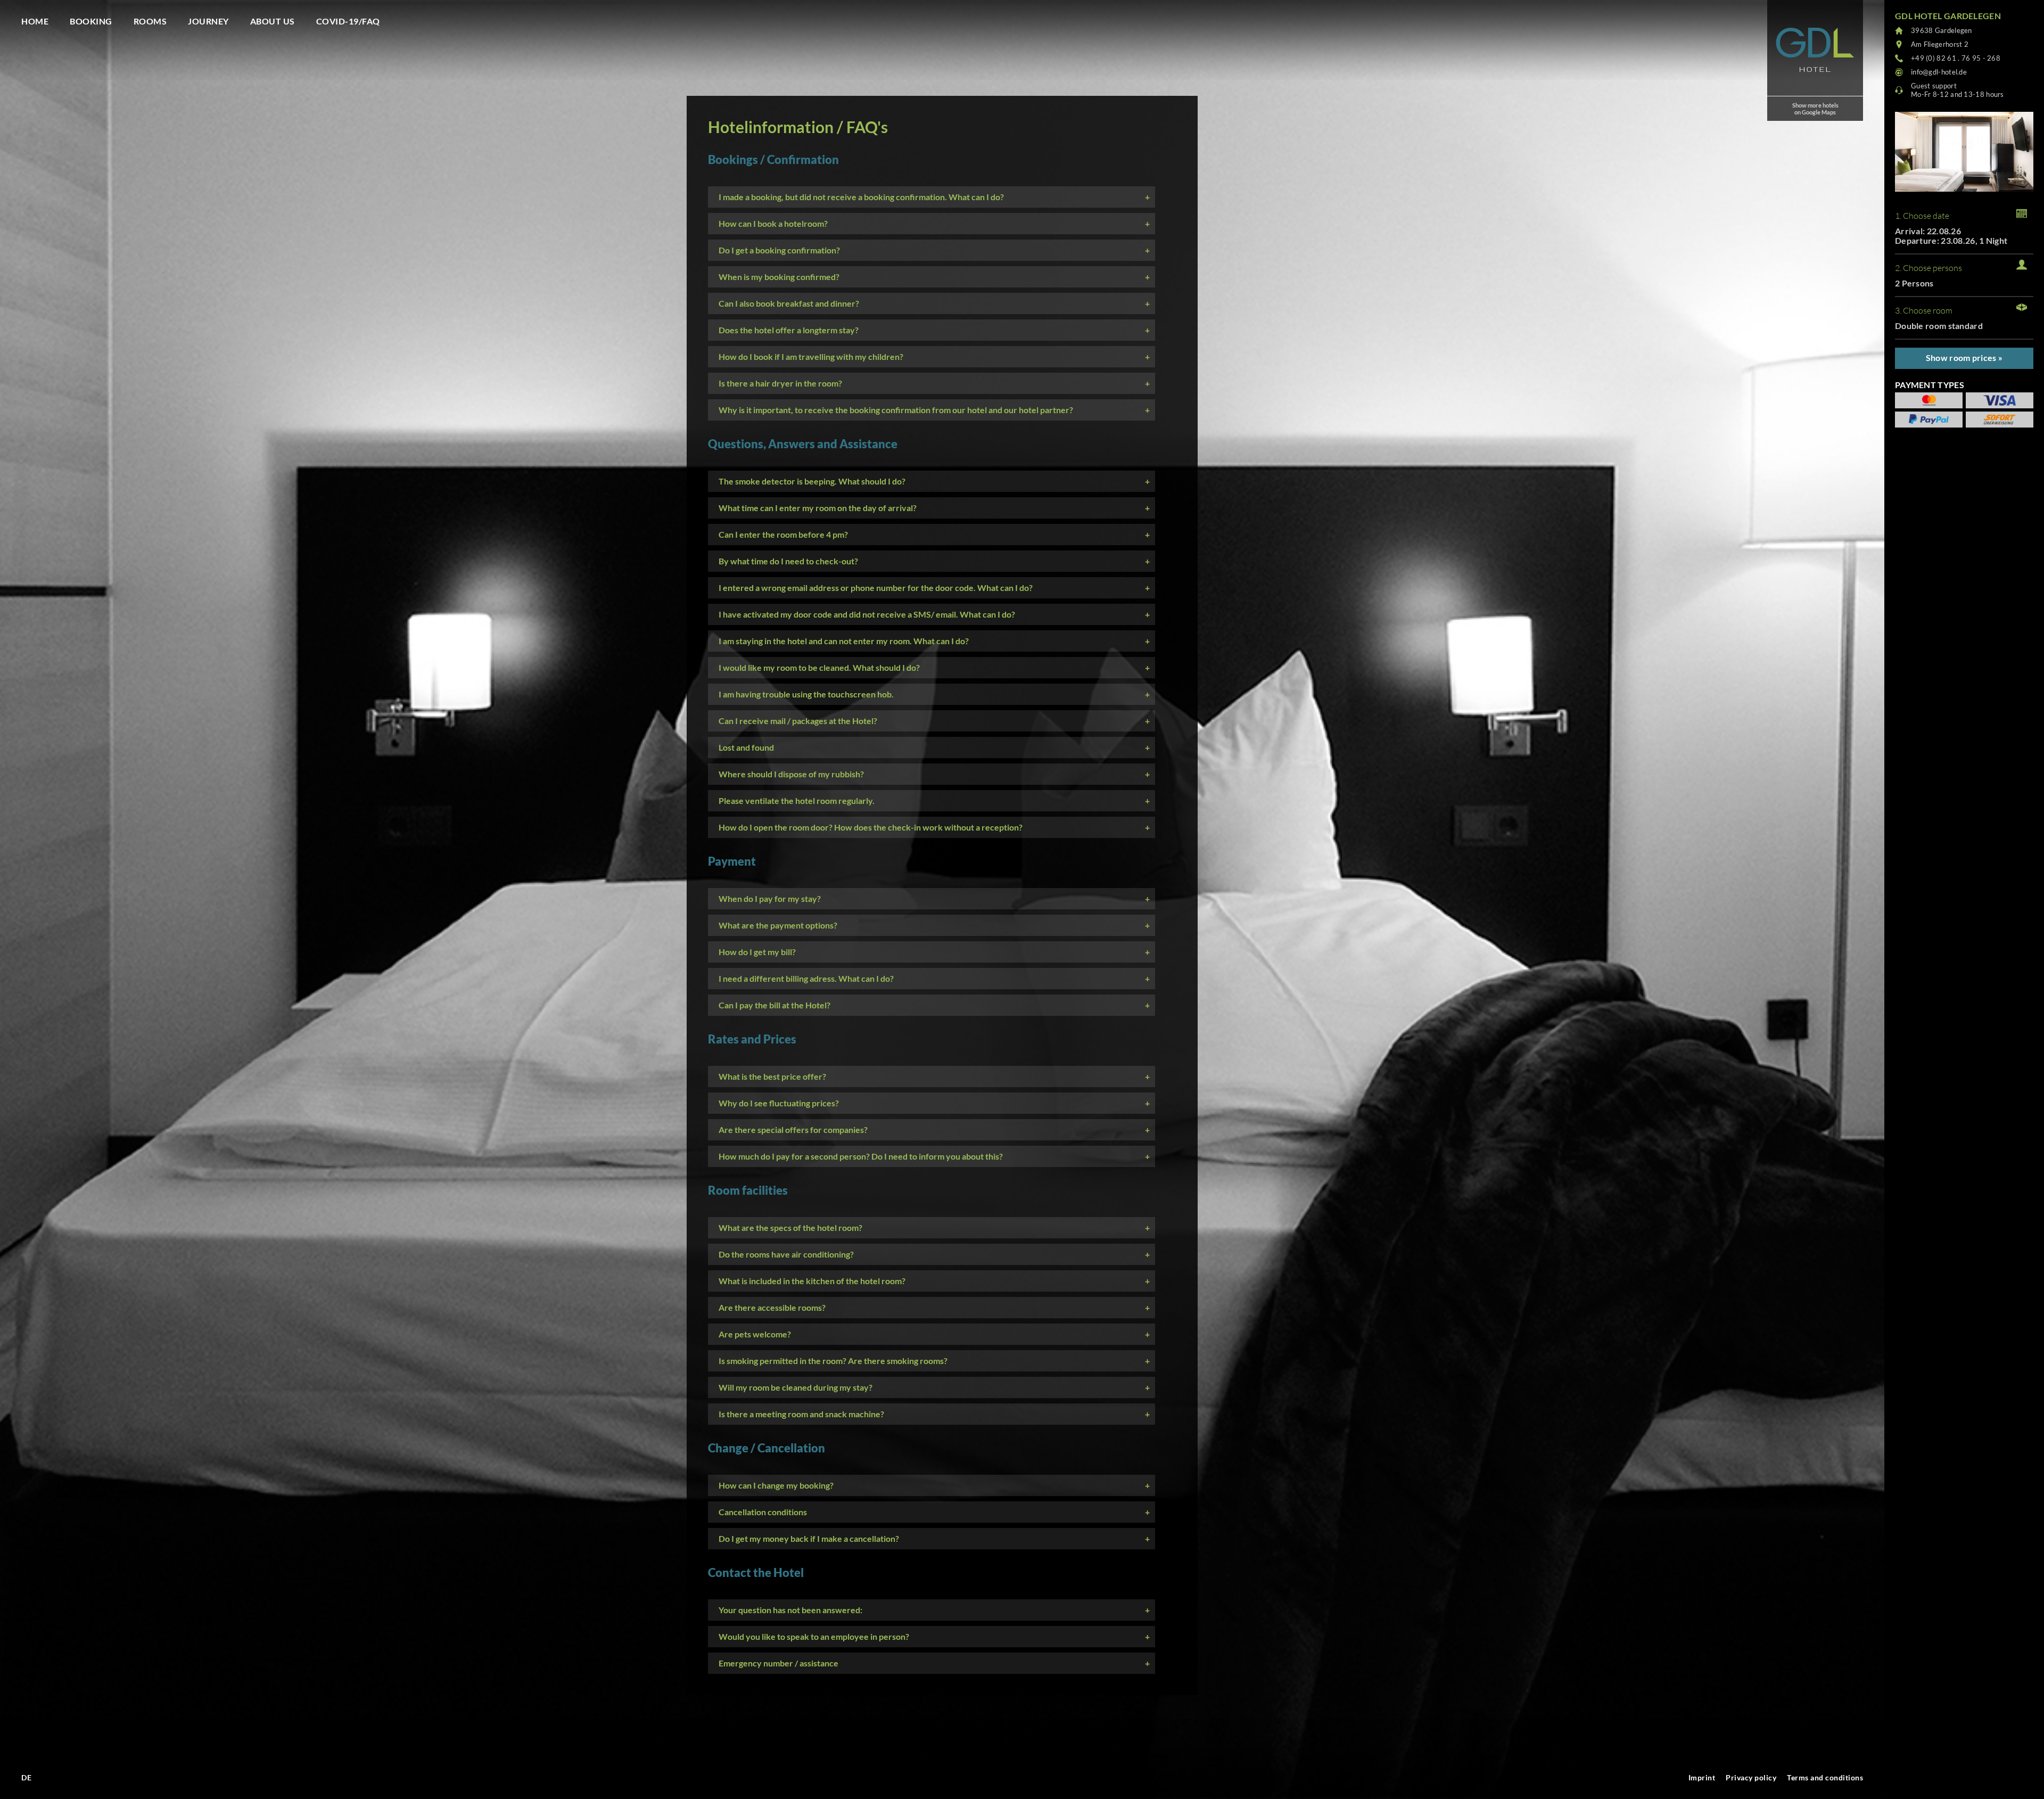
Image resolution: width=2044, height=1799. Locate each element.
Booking (91, 21)
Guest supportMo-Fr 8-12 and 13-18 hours (1958, 90)
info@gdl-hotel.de (1939, 72)
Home (35, 21)
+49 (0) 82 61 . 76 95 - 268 (1956, 58)
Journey (208, 21)
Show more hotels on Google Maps (1815, 109)
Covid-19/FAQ (348, 21)
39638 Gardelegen (1942, 30)
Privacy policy (1751, 1777)
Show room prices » (1964, 358)
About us (273, 21)
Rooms (150, 21)
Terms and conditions (1825, 1777)
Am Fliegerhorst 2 (1940, 44)
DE (26, 1777)
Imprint (1702, 1777)
